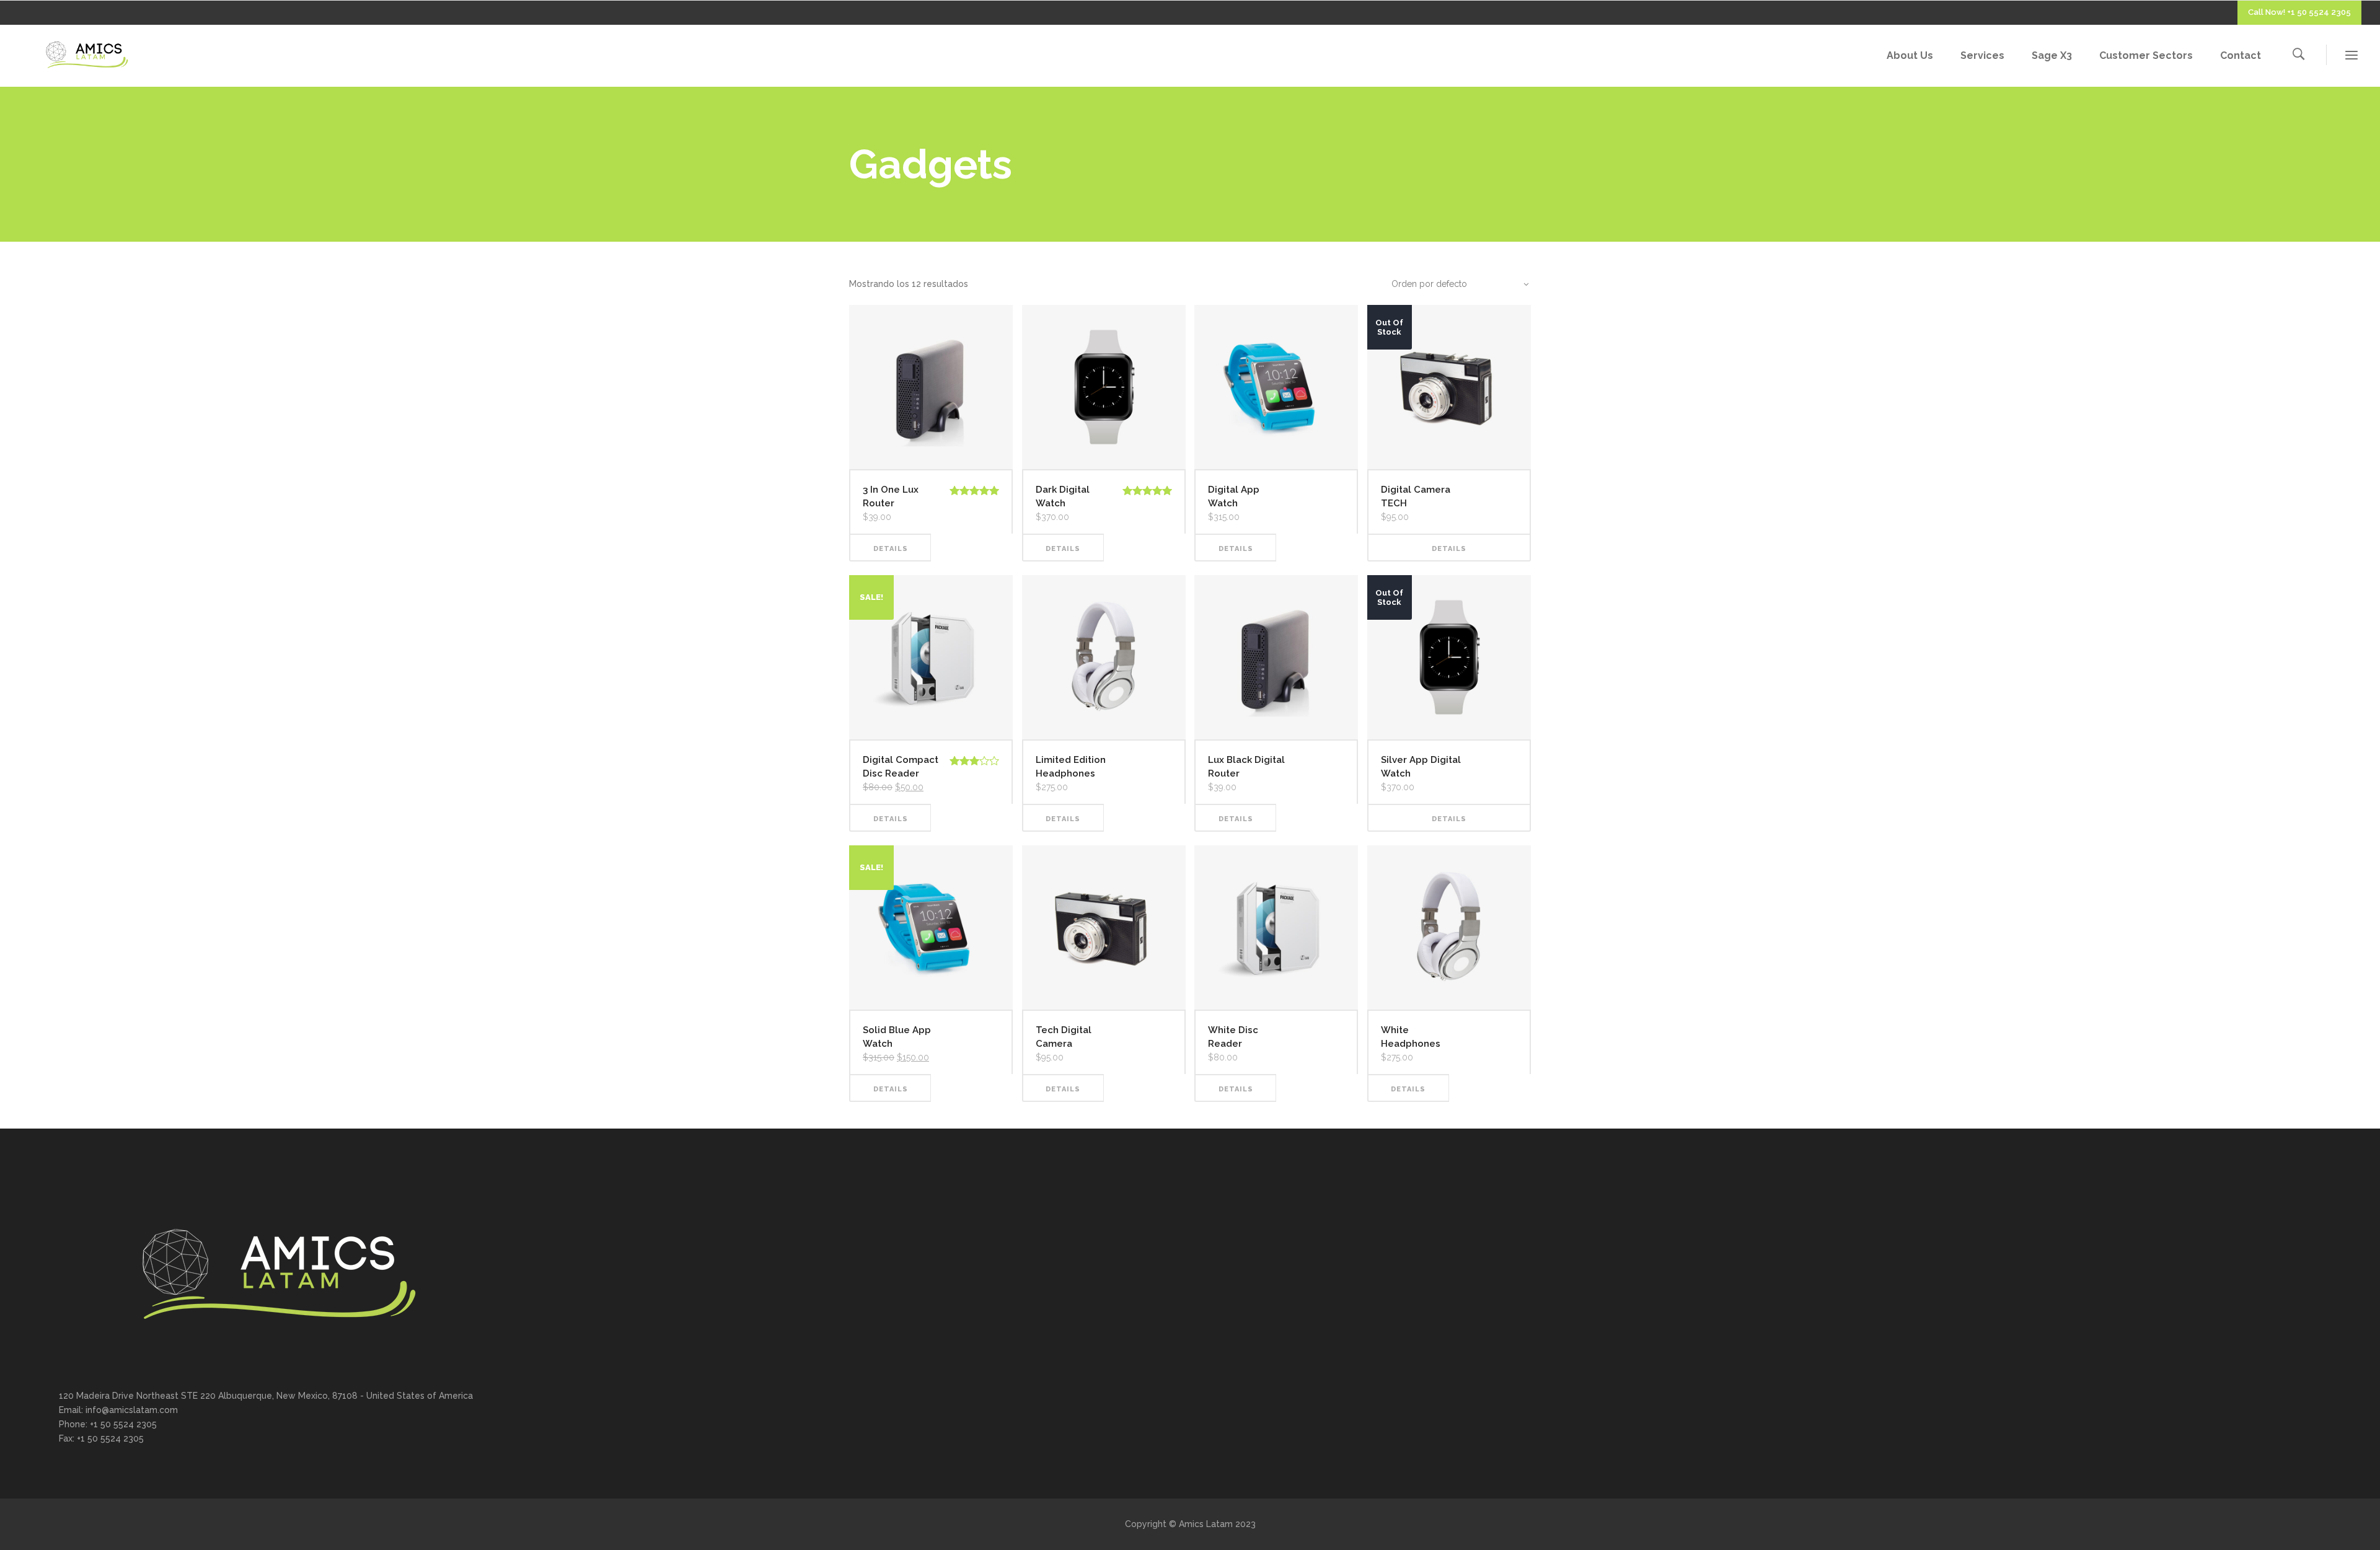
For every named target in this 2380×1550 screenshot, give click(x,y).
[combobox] (1453, 284)
